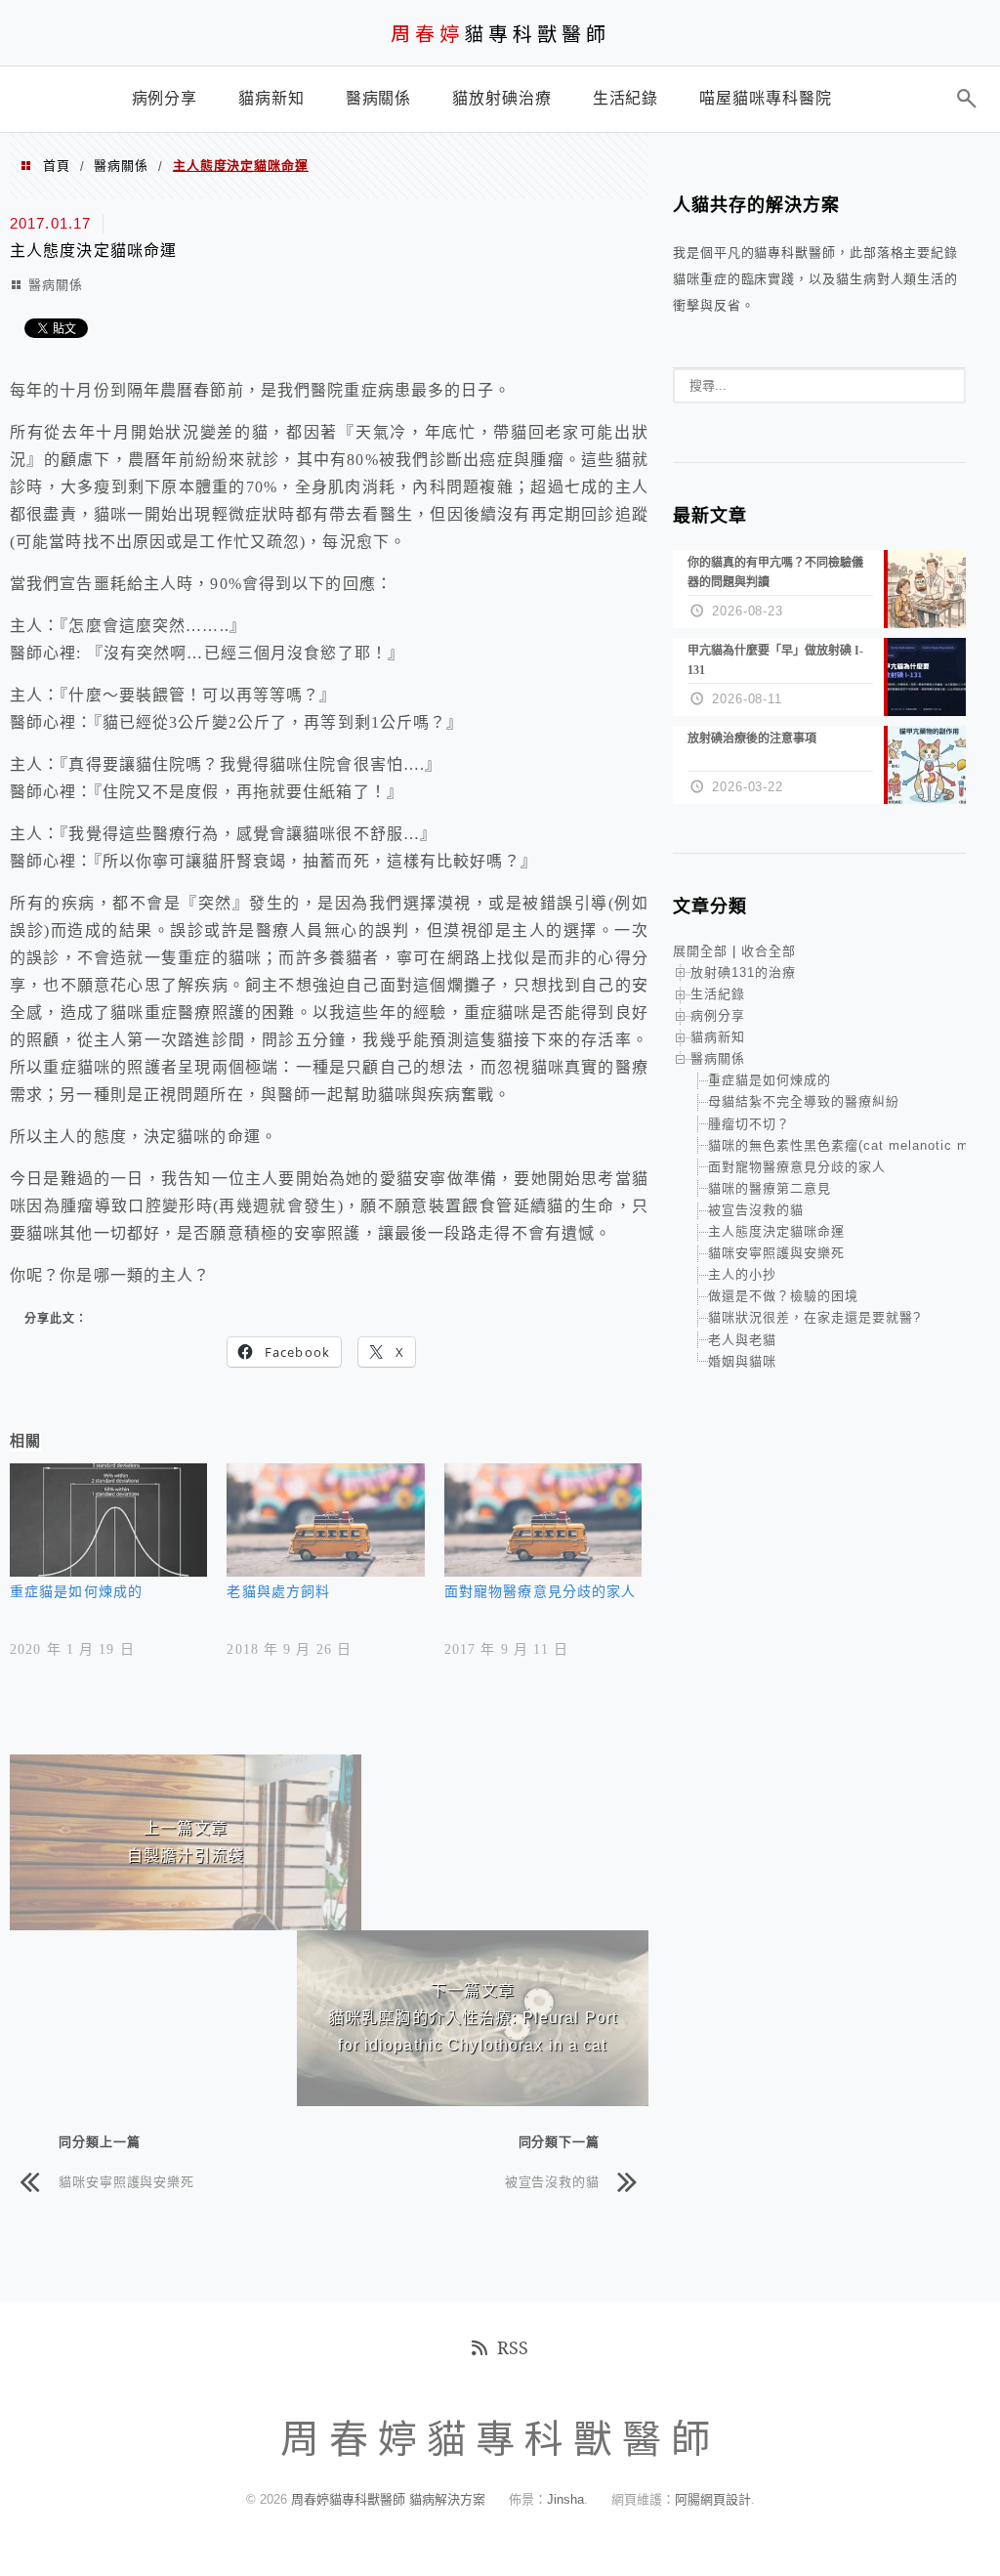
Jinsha (565, 2499)
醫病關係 (121, 166)
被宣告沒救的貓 (552, 2181)
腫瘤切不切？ (749, 1124)
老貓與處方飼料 (278, 1591)
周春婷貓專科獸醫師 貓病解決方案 (388, 2499)
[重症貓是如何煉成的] (108, 1520)
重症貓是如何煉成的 (76, 1591)
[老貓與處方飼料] (325, 1520)
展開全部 (700, 951)
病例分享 (718, 1015)
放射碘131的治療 (743, 972)
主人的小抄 (742, 1274)
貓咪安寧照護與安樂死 (126, 2181)
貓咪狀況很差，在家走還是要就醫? (814, 1317)
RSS (513, 2347)
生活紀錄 (718, 994)
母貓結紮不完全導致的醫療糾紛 (804, 1101)
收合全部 (769, 951)
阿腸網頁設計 (713, 2499)
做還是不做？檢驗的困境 (783, 1296)
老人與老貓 (742, 1340)
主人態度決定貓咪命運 (776, 1231)
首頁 (57, 166)
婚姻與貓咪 (742, 1361)
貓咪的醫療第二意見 (770, 1188)
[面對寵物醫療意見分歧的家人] (543, 1520)
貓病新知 (718, 1037)
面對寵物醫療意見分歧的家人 (541, 1591)
